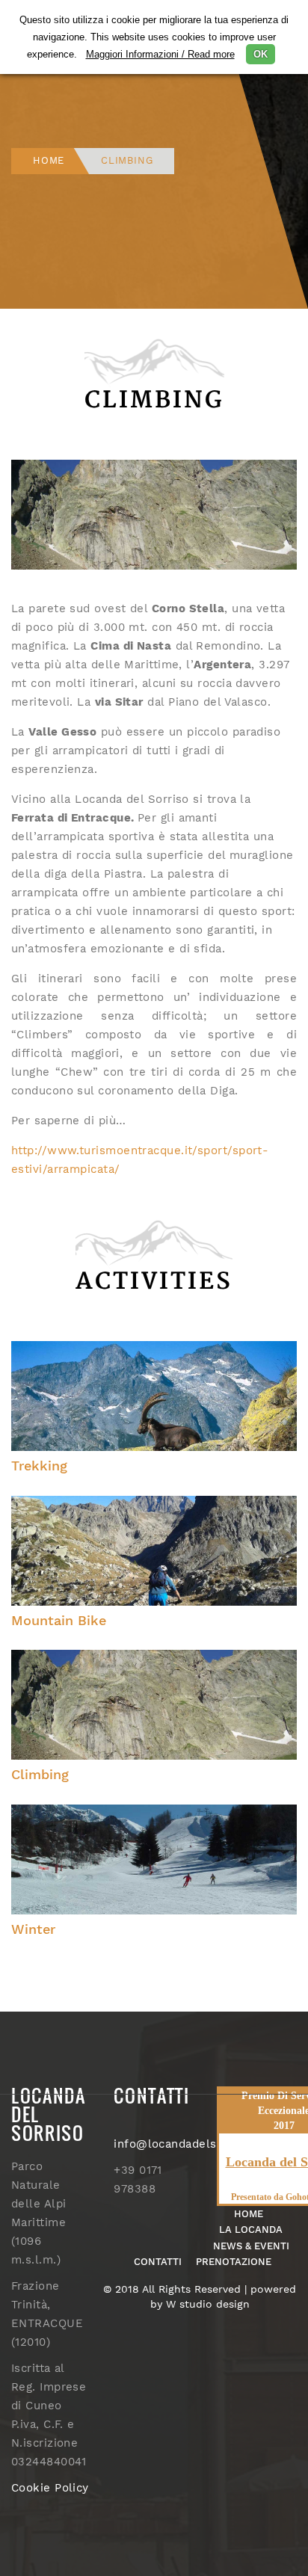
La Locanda (251, 2230)
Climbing (40, 1774)
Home (49, 160)
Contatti (158, 2262)
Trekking (39, 1466)
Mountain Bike (59, 1620)
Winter (33, 1929)
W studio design (208, 2304)
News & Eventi (251, 2246)
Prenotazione (234, 2262)
